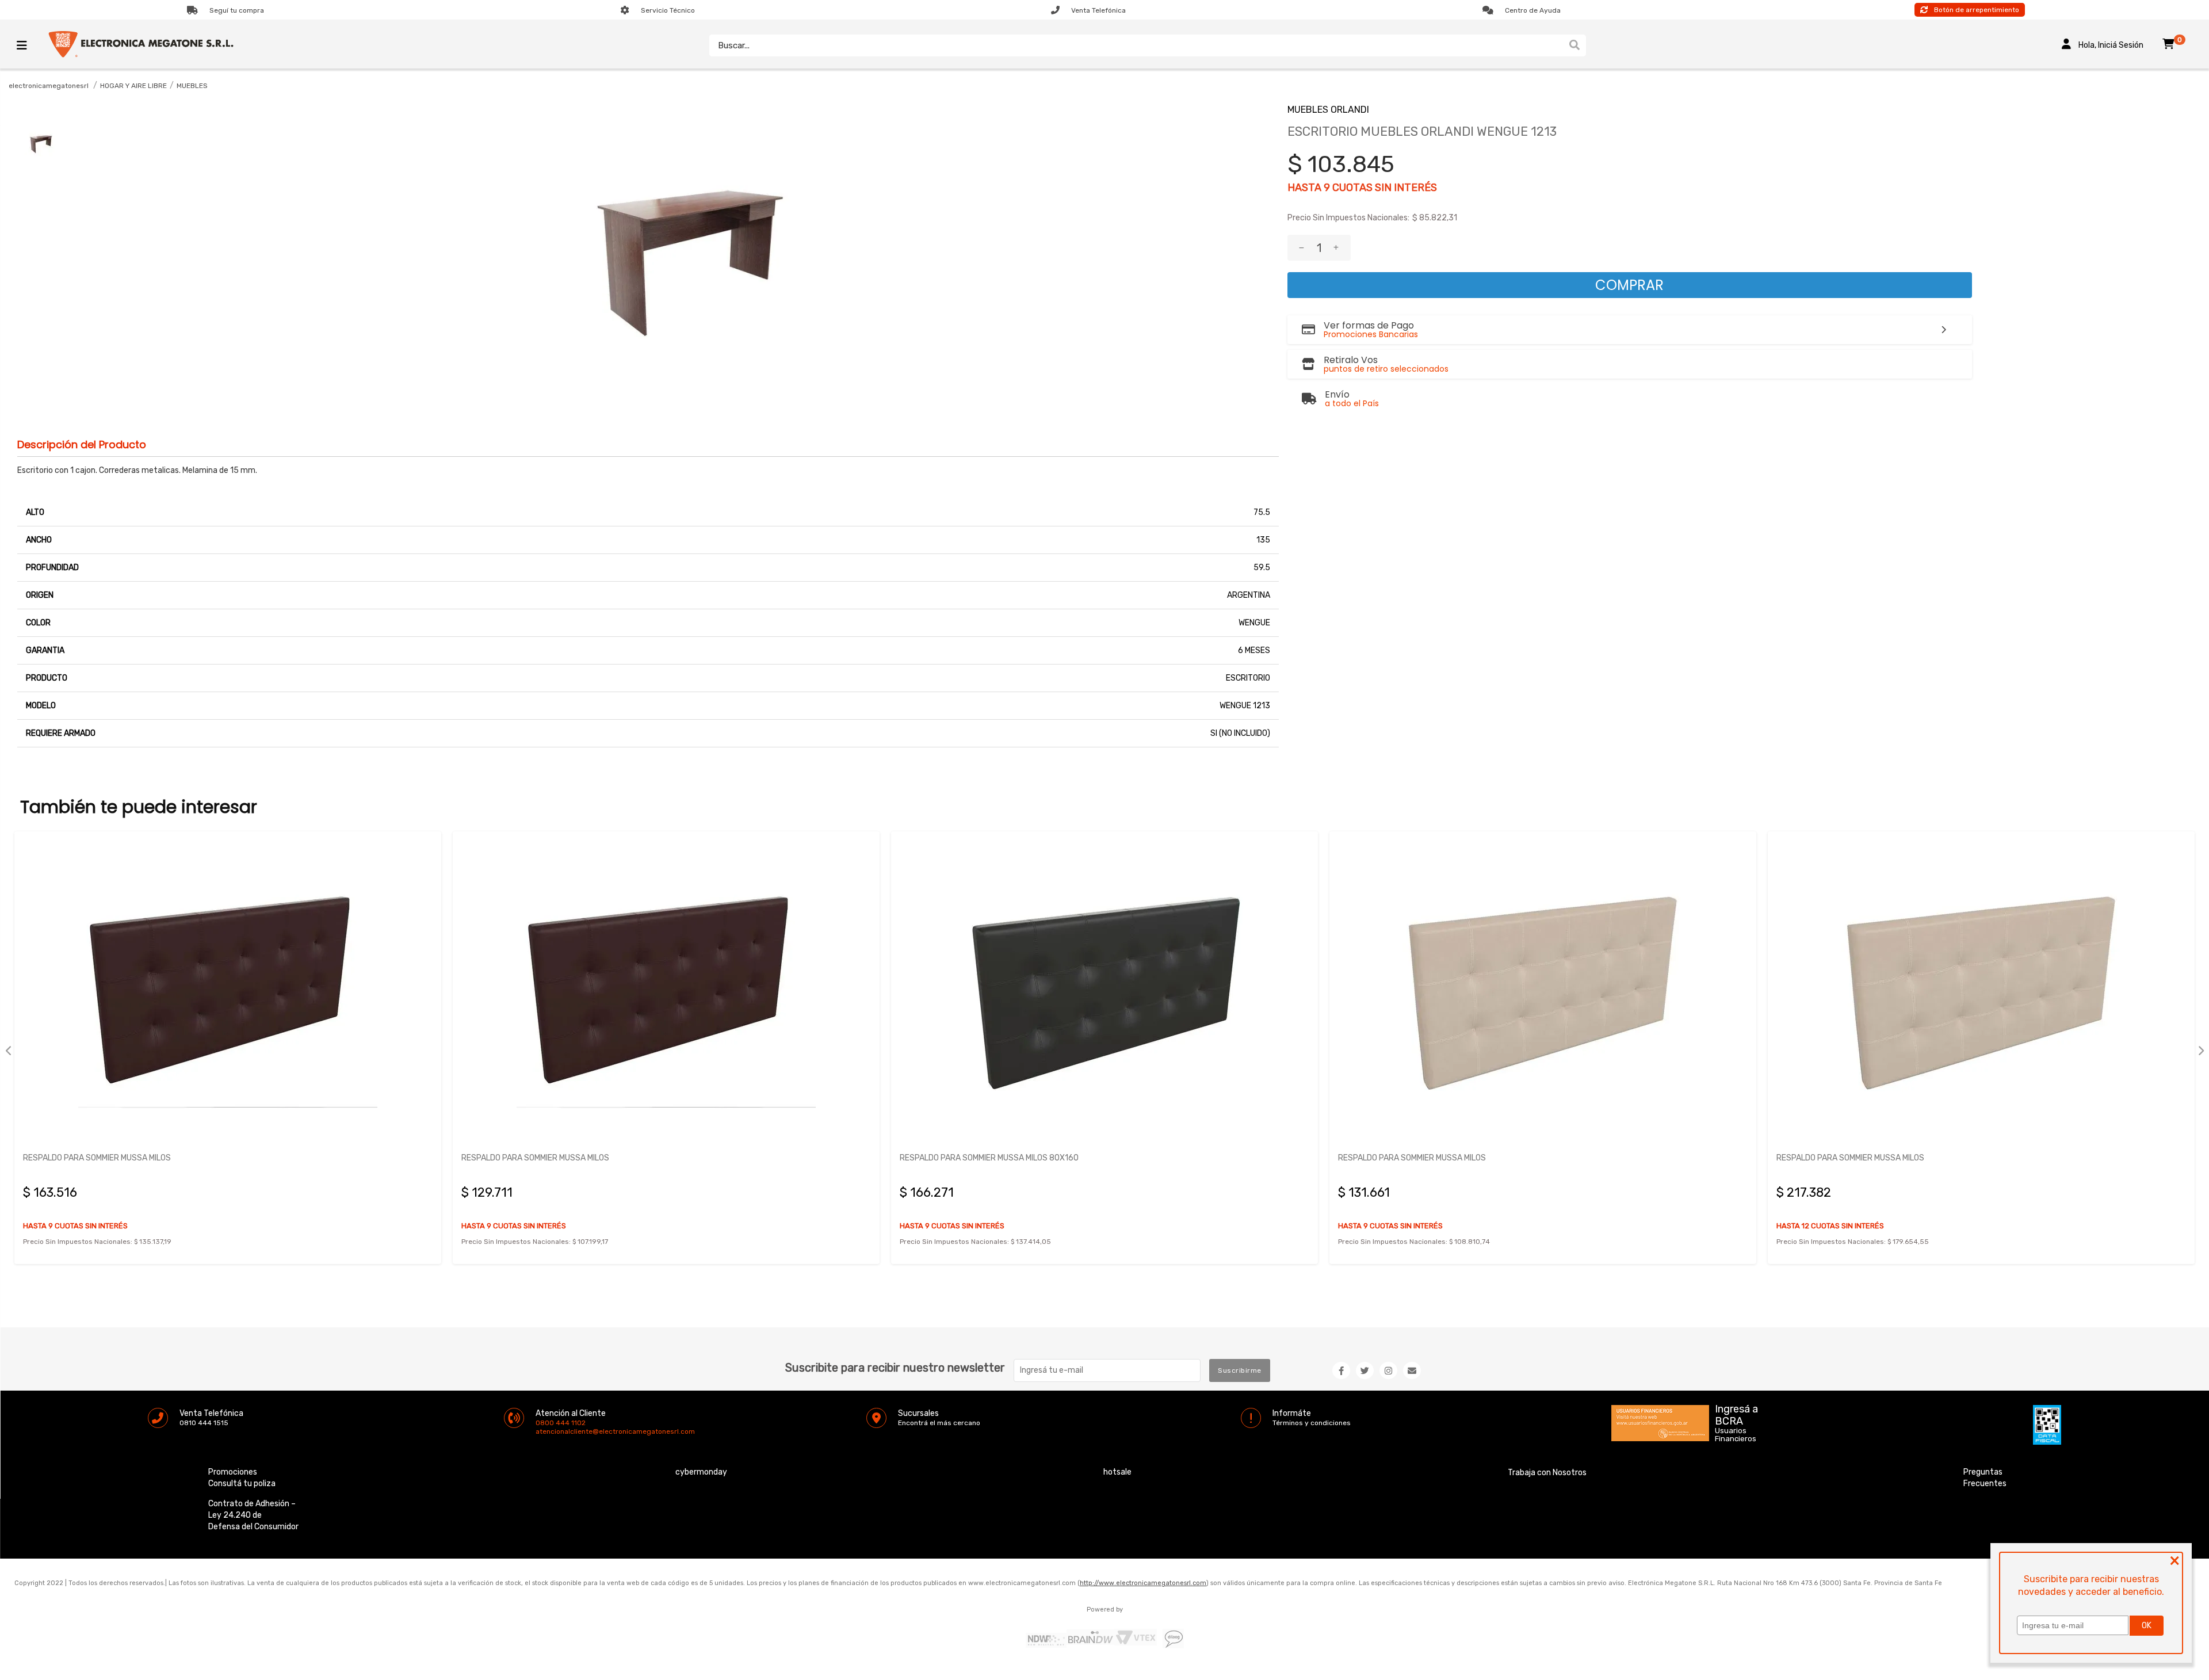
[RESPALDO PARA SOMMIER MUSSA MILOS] (228, 991)
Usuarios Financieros (1736, 1435)
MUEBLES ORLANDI (1328, 110)
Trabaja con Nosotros (1547, 1473)
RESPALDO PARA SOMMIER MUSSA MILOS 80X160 (551, 1158)
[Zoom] (40, 141)
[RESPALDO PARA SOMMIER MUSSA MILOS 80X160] (666, 991)
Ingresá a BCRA (1736, 1413)
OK (2147, 1626)
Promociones (233, 1472)
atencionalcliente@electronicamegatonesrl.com (545, 1431)
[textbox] (1136, 45)
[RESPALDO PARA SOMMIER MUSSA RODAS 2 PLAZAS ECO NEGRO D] (1981, 991)
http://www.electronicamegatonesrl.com (1143, 1583)
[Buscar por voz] (1558, 45)
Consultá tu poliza (242, 1484)
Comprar (1629, 285)
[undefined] (686, 235)
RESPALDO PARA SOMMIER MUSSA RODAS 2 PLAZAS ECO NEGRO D (1897, 1158)
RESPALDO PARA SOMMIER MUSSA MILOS (97, 1158)
